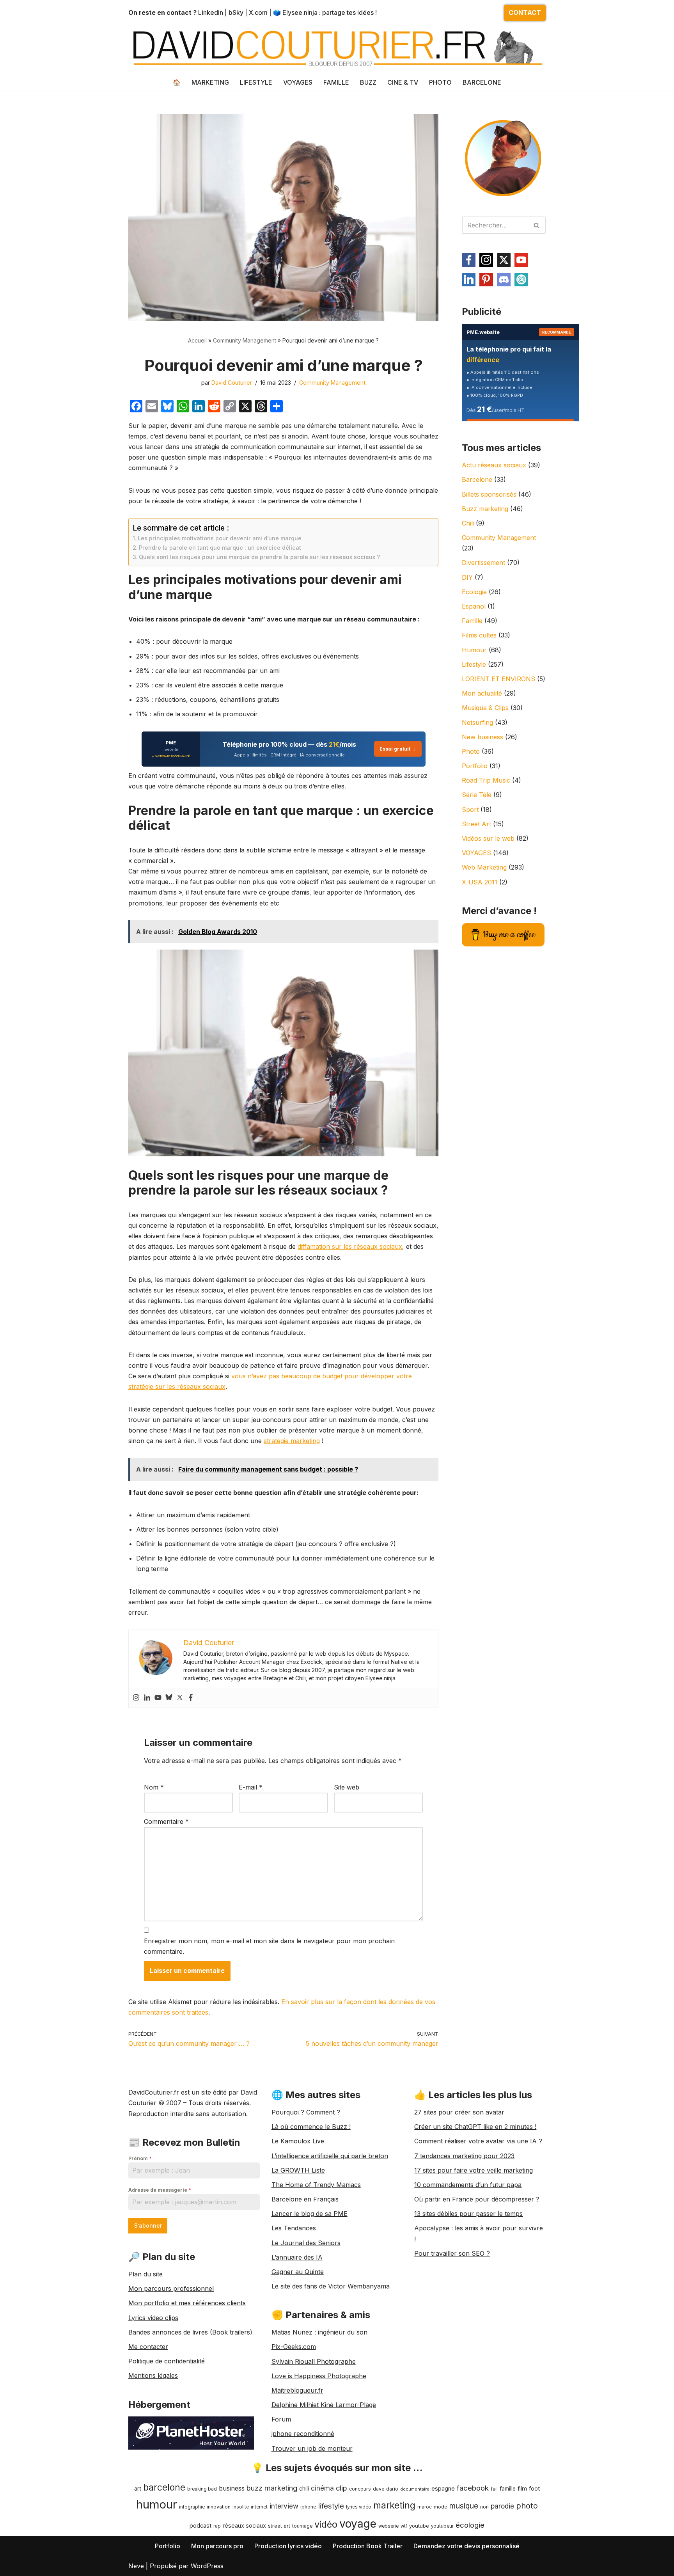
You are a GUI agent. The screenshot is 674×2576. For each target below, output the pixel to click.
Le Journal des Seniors (306, 2243)
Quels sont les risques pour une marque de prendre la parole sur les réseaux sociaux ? (259, 557)
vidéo (326, 2524)
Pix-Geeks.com (294, 2347)
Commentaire (166, 1821)
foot (534, 2488)
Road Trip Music (486, 780)
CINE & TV (403, 82)
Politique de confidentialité (167, 2361)
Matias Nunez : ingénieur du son (319, 2332)
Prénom (140, 2158)
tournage (302, 2526)
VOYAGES (298, 82)
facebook (473, 2488)
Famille (472, 621)
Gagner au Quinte (298, 2272)
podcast (200, 2525)
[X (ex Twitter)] (504, 260)
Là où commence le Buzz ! (311, 2127)
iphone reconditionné (303, 2434)
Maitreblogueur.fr (297, 2390)
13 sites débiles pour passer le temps (468, 2214)
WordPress (207, 2566)
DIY (467, 577)
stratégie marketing (292, 1441)
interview (284, 2506)
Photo (471, 751)
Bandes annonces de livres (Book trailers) (190, 2332)
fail (494, 2489)
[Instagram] (136, 1698)
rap (217, 2526)
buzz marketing (272, 2488)
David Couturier (232, 383)
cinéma (322, 2488)
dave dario (386, 2489)
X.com (258, 12)
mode (441, 2507)
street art (279, 2526)
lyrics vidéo (359, 2507)
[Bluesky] (169, 1698)
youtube (419, 2526)
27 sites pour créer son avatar (459, 2112)
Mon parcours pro (217, 2546)
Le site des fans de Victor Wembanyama (331, 2286)
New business (482, 737)
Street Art (476, 824)
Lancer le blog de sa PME (310, 2214)
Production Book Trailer (368, 2546)
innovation (219, 2507)
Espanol (474, 606)
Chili (468, 523)
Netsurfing (477, 723)
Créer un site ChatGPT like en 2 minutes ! (475, 2127)
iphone (308, 2507)
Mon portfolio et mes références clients (187, 2303)
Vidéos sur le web (488, 838)
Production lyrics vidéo (288, 2546)
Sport (470, 810)
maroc (425, 2507)
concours (360, 2489)
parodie (502, 2506)
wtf (404, 2526)
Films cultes (479, 635)
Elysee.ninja (300, 12)
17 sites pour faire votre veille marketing (474, 2170)
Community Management (245, 340)
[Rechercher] (537, 225)
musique (464, 2506)
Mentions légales (153, 2375)
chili (304, 2489)
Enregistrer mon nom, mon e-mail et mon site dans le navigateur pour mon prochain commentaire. (269, 1946)
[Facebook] (191, 1698)
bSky (236, 12)
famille (508, 2489)
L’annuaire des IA (297, 2257)
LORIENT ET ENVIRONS (498, 679)
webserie (388, 2526)
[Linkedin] (147, 1698)
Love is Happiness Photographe (319, 2376)
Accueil (197, 340)
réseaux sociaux (244, 2525)
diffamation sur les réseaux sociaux (350, 1246)
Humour (474, 650)
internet (259, 2507)
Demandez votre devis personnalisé (466, 2546)
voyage (358, 2524)
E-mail (251, 1787)
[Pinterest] (486, 280)
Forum (281, 2419)
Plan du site (145, 2274)
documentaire (415, 2489)
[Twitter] (180, 1698)
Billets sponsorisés (489, 494)
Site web (347, 1787)
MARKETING (210, 82)
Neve (136, 2566)
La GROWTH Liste (298, 2170)
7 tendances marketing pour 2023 (464, 2156)
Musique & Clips (485, 708)
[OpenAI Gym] (521, 280)
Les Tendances (294, 2228)
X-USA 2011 (480, 882)
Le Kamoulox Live (298, 2141)
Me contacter (148, 2347)
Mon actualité (482, 693)
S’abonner (148, 2225)
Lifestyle (474, 664)
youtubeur (442, 2526)
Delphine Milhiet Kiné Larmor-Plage (324, 2405)
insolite (241, 2507)
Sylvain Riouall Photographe (314, 2361)
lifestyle (331, 2506)
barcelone (164, 2487)
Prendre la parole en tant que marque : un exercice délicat (220, 548)
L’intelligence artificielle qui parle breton (330, 2156)
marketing (394, 2505)
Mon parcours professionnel (171, 2288)
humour (157, 2504)
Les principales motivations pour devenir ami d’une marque (220, 538)
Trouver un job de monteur (312, 2448)
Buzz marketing (485, 509)
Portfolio (475, 766)
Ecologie (474, 592)
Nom (154, 1787)
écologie (470, 2525)
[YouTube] (521, 260)
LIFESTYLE (256, 82)
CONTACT (525, 12)
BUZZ (368, 82)
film (522, 2488)
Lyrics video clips (153, 2318)
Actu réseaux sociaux (494, 465)
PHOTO (440, 82)
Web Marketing (484, 867)
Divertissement (483, 563)
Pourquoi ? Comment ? (306, 2112)
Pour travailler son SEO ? (452, 2253)
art (138, 2488)
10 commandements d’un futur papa (468, 2185)
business (232, 2488)
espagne (443, 2488)
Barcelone (477, 479)
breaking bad (202, 2489)
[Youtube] (158, 1698)
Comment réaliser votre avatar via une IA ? (478, 2141)
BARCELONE (482, 82)
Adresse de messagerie (160, 2190)
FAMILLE (336, 82)
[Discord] (504, 280)
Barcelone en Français (305, 2199)
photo (527, 2506)
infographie (192, 2507)
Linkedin (211, 12)
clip (341, 2488)
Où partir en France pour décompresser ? (477, 2199)
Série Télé (477, 795)
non (484, 2507)
